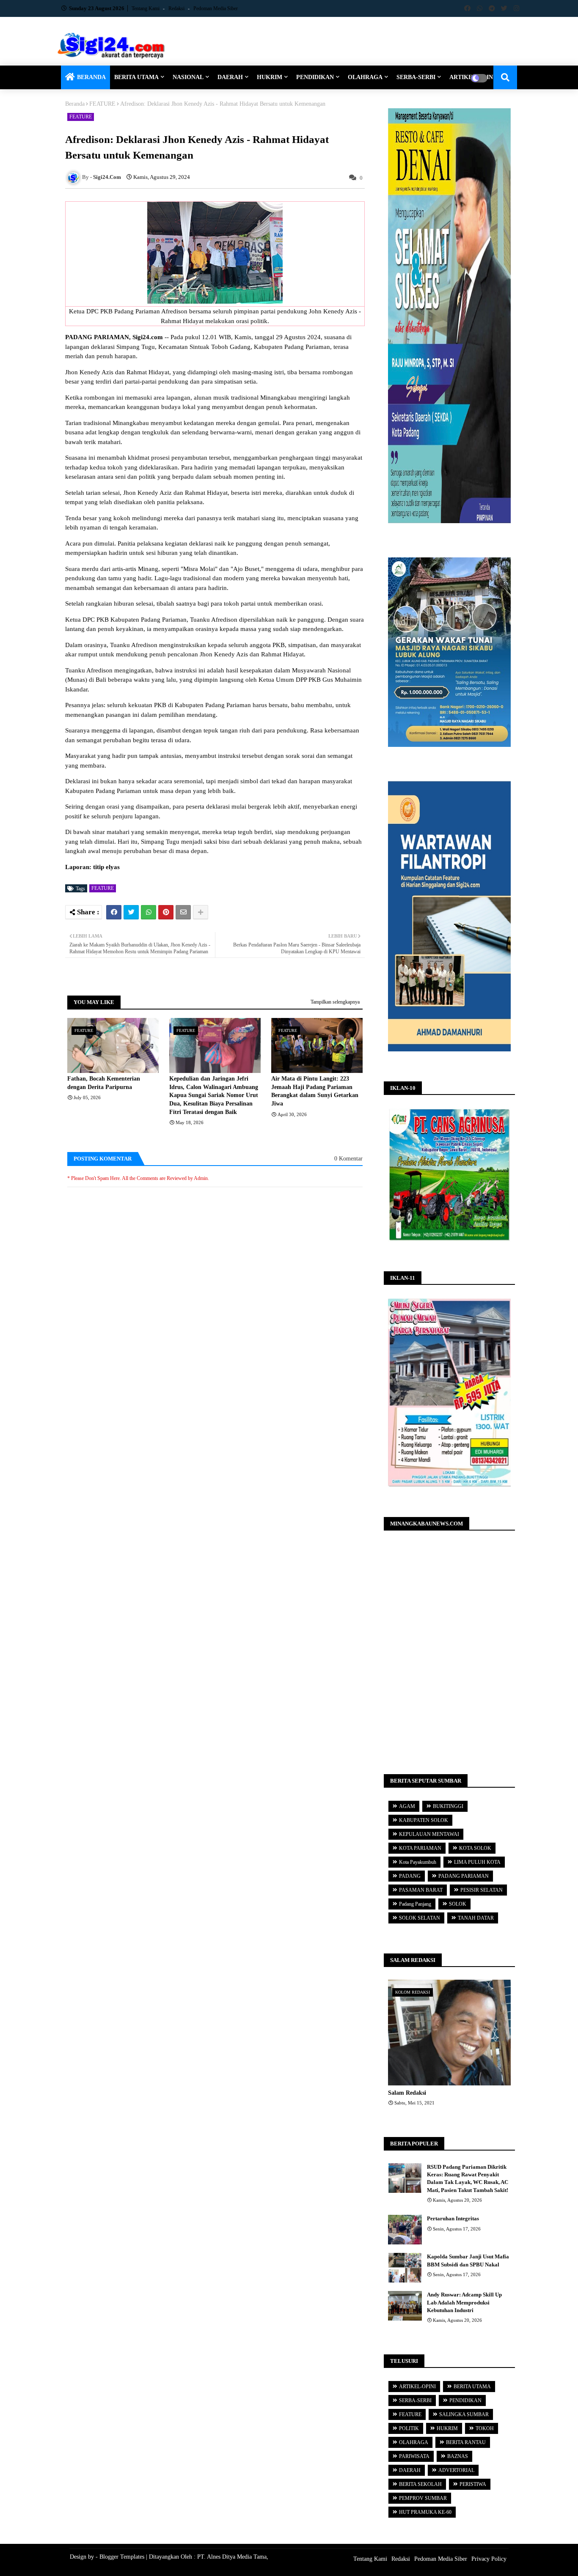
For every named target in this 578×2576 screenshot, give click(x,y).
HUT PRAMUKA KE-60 (425, 2512)
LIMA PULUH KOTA (477, 1862)
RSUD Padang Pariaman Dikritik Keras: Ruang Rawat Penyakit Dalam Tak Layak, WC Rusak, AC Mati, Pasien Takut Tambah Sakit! (468, 2178)
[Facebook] (114, 912)
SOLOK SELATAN (420, 1918)
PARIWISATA (414, 2456)
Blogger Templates (122, 2557)
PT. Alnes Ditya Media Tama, (233, 2557)
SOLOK (458, 1904)
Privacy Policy (489, 2559)
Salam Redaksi (407, 2093)
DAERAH (230, 77)
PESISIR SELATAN (482, 1890)
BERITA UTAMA (136, 77)
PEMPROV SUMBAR (423, 2498)
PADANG (410, 1876)
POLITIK (409, 2428)
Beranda (75, 104)
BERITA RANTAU (466, 2442)
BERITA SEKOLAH (420, 2484)
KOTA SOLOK (475, 1848)
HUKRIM (270, 77)
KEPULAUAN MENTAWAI (429, 1834)
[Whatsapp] (149, 912)
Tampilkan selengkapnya (335, 1002)
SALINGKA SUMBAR (464, 2414)
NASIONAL (188, 77)
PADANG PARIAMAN (464, 1876)
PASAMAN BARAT (421, 1890)
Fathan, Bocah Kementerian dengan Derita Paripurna (104, 1083)
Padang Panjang (415, 1904)
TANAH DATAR (476, 1918)
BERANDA (91, 77)
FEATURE (102, 104)
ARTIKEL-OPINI (417, 2387)
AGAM (407, 1806)
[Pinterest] (166, 912)
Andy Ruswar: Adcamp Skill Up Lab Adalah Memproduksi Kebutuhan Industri (464, 2302)
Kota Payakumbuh (418, 1862)
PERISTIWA (473, 2484)
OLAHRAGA (365, 77)
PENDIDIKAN (315, 77)
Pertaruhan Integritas (453, 2218)
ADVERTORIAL (456, 2470)
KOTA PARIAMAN (420, 1848)
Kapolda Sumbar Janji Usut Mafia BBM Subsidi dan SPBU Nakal (468, 2260)
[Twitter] (131, 912)
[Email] (183, 912)
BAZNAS (458, 2456)
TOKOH (485, 2428)
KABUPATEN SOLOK (424, 1820)
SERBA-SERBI (416, 77)
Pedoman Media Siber (216, 8)
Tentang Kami (146, 8)
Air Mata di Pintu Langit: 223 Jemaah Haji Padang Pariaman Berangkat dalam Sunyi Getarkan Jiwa (315, 1091)
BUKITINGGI (448, 1806)
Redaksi (177, 8)
